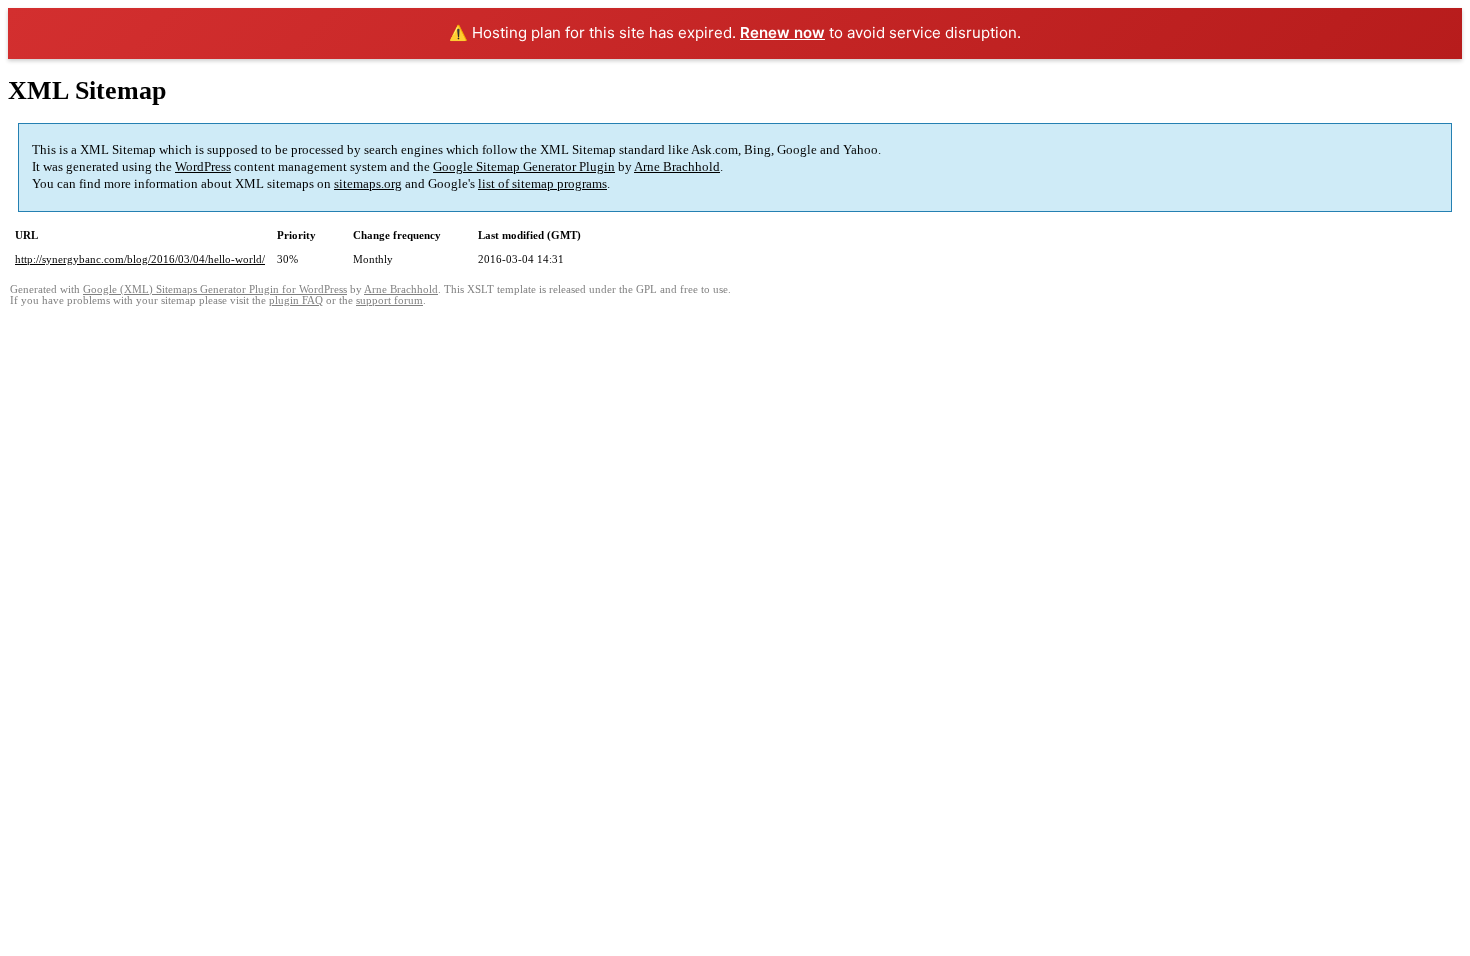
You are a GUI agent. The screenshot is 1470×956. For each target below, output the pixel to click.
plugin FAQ (296, 300)
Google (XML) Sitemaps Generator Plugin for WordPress (215, 289)
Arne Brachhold (677, 166)
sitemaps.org (368, 183)
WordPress (203, 166)
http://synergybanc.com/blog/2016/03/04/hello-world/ (140, 259)
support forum (389, 300)
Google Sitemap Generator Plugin (524, 166)
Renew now (782, 32)
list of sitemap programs (542, 183)
